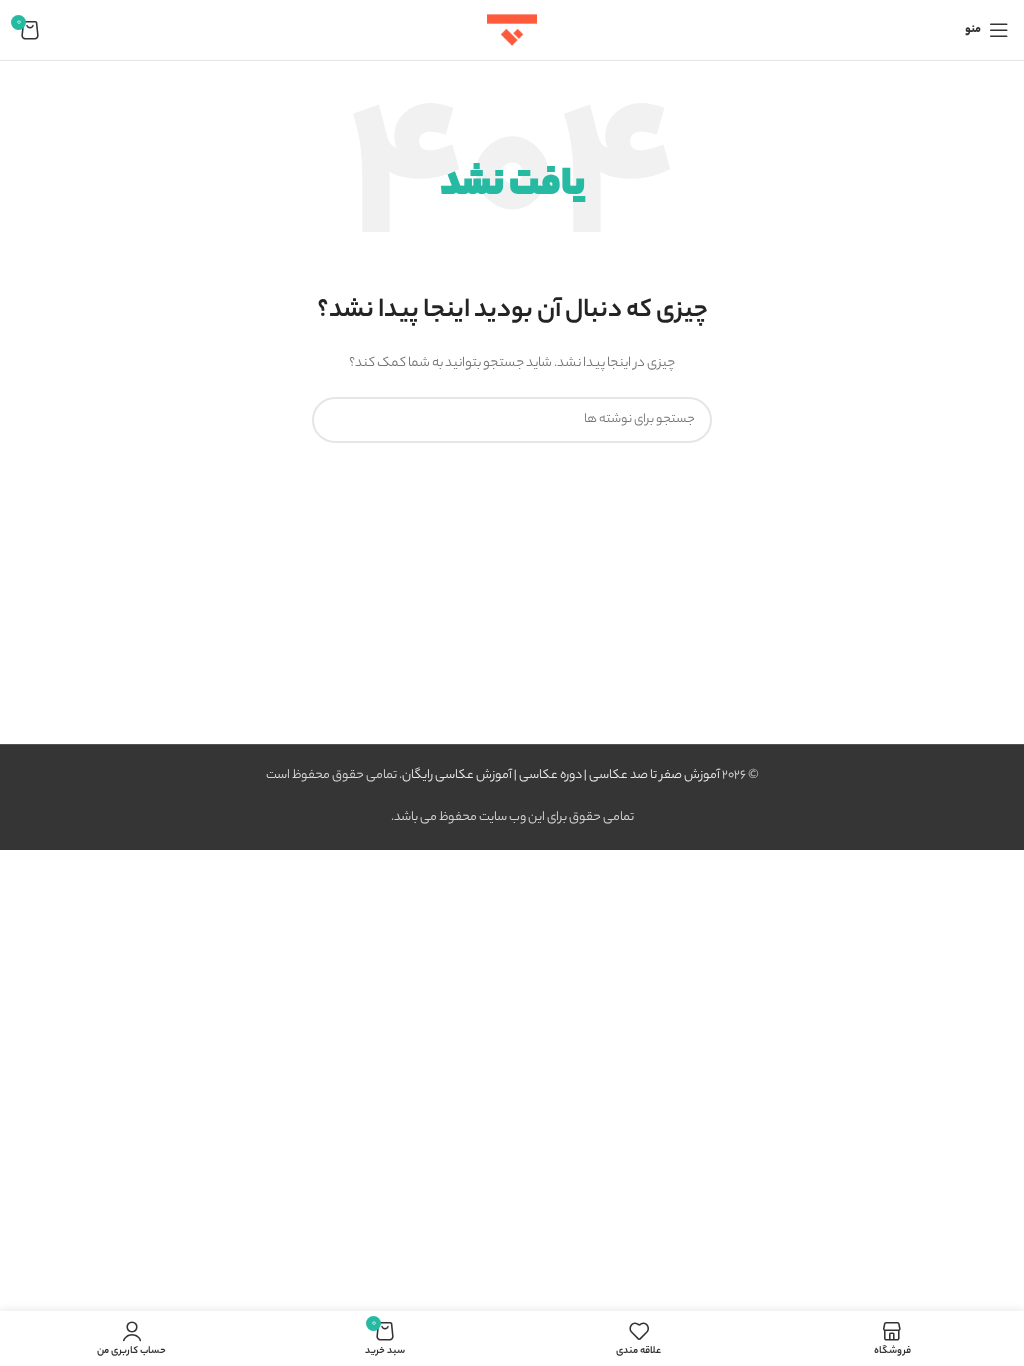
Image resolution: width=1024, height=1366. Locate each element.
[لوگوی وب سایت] (512, 29)
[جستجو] (335, 420)
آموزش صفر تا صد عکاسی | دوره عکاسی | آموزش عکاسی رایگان (561, 775)
